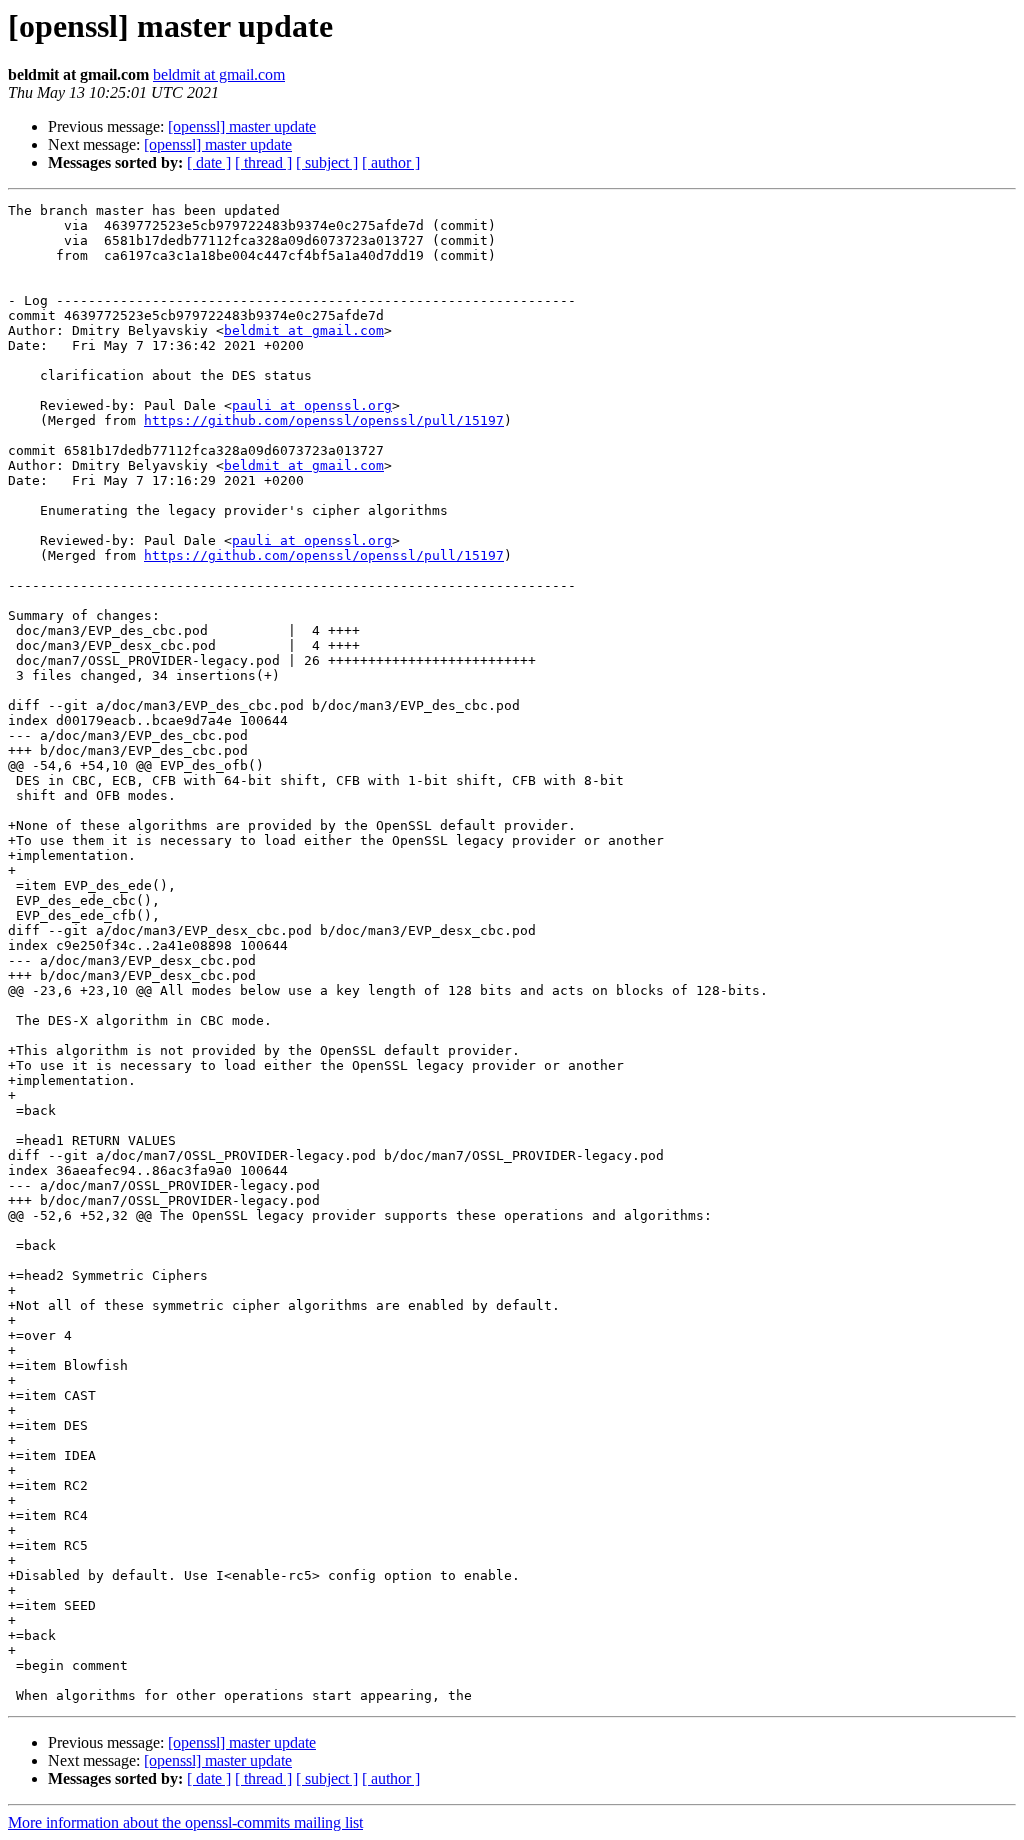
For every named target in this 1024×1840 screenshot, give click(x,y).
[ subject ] (327, 162)
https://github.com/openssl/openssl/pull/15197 (324, 420)
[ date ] (209, 162)
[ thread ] (263, 162)
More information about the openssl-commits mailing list (185, 1822)
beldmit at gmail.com (219, 74)
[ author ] (391, 162)
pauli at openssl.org (312, 405)
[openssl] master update (242, 126)
